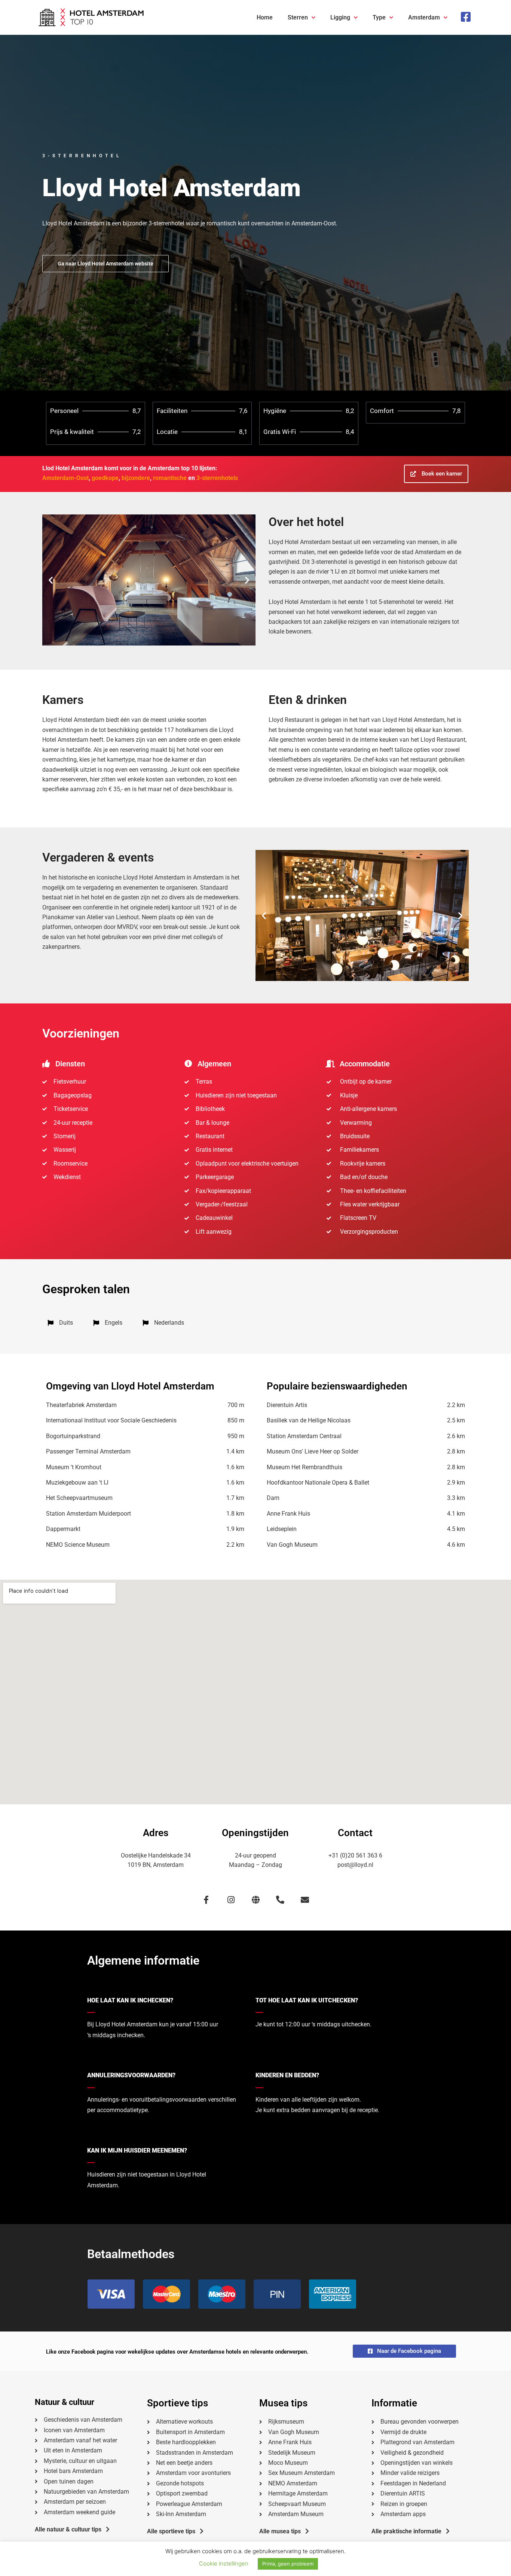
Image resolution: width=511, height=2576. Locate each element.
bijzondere (136, 478)
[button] (51, 580)
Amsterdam (424, 17)
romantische (170, 478)
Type (379, 17)
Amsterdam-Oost (65, 478)
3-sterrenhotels (217, 478)
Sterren (298, 17)
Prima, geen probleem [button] (288, 2564)
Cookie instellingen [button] (224, 2563)
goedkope (105, 478)
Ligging (340, 17)
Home (265, 17)
